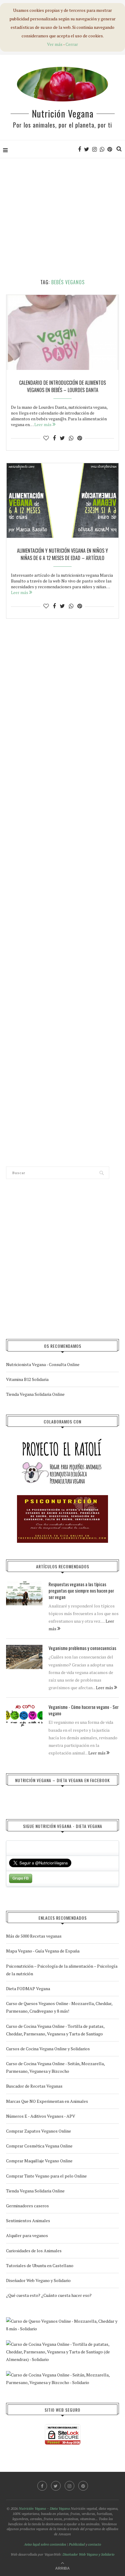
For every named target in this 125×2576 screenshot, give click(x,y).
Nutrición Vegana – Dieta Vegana (44, 2508)
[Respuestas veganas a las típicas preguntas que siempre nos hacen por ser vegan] (24, 1593)
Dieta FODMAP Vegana (28, 1988)
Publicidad (77, 2544)
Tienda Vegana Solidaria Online (35, 1394)
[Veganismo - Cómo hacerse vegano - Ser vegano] (24, 1716)
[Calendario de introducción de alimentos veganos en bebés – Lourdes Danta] (62, 332)
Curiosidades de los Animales (34, 2251)
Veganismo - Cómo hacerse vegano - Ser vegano (84, 1710)
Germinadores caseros (27, 2206)
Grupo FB (21, 1878)
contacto (95, 2544)
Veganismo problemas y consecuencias (82, 1648)
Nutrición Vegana (63, 113)
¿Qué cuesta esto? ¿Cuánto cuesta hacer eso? (49, 2295)
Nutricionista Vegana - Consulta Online (43, 1364)
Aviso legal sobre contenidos (45, 2544)
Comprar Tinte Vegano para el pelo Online (46, 2176)
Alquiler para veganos (27, 2235)
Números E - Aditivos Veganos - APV (41, 2116)
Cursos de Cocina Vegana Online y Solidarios (48, 2049)
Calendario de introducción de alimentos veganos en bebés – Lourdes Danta (62, 386)
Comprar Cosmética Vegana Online (39, 2146)
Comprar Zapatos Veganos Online (39, 2131)
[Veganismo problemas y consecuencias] (24, 1657)
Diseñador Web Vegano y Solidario (38, 2280)
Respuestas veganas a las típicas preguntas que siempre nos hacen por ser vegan (81, 1591)
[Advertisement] (62, 219)
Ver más (55, 44)
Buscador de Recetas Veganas (34, 2086)
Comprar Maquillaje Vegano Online (39, 2161)
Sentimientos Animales (28, 2221)
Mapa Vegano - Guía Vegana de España (43, 1951)
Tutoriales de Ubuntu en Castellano (40, 2265)
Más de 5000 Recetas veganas (34, 1936)
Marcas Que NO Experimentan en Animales (47, 2101)
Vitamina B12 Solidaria (27, 1379)
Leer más (43, 424)
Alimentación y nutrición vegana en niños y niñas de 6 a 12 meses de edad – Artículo (62, 554)
